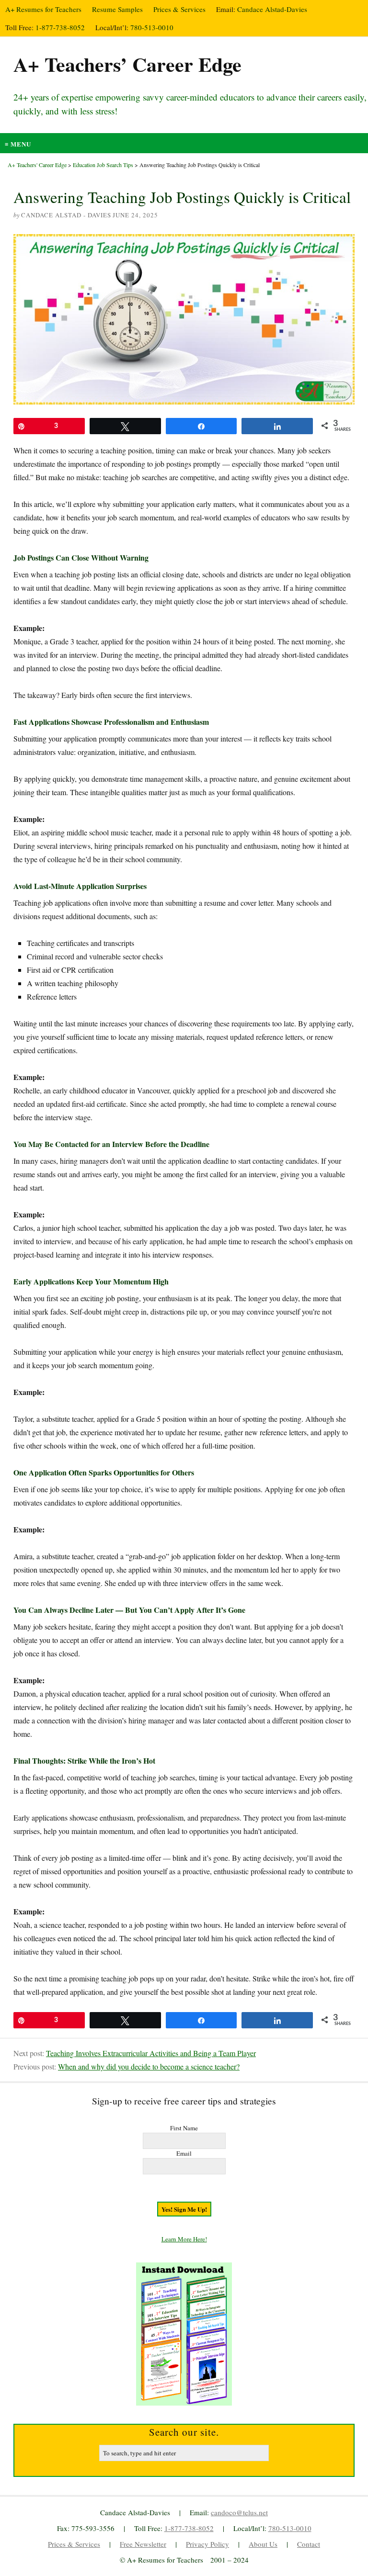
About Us (263, 2544)
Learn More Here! (184, 2239)
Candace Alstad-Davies (272, 9)
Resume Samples (117, 9)
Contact (309, 2544)
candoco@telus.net (239, 2512)
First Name (184, 2128)
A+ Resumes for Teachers (43, 9)
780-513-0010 (152, 27)
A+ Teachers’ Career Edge (127, 64)
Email (184, 2153)
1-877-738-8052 (60, 27)
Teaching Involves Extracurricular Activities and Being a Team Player (151, 2053)
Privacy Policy (207, 2544)
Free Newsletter (143, 2544)
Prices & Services (179, 9)
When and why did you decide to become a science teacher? (149, 2066)
